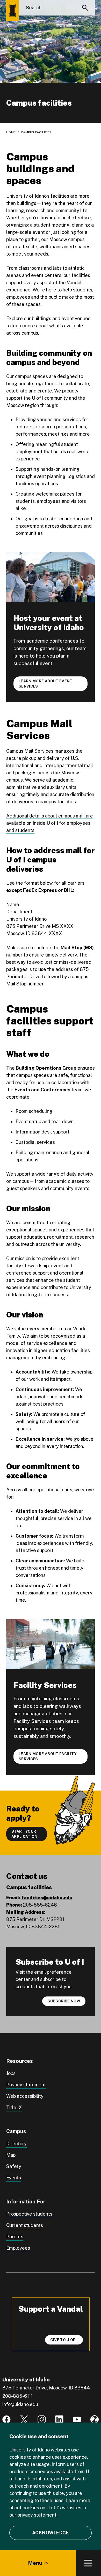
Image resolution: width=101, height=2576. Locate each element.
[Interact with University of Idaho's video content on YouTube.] (77, 2419)
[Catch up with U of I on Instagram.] (42, 2419)
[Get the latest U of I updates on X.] (24, 2419)
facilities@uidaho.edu (47, 1898)
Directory (16, 2144)
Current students (25, 2225)
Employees (18, 2248)
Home (11, 132)
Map (11, 2155)
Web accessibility (25, 2096)
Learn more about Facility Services (48, 1756)
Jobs (11, 2073)
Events (14, 2178)
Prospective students (29, 2214)
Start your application (24, 1834)
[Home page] (12, 10)
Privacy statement (26, 2085)
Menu (35, 2563)
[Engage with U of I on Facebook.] (6, 2419)
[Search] (85, 8)
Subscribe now (64, 2001)
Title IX (14, 2107)
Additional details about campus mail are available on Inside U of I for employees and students (50, 823)
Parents (15, 2237)
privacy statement (37, 2515)
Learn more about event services (46, 684)
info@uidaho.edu (20, 2404)
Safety (14, 2166)
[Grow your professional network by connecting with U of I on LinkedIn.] (59, 2419)
